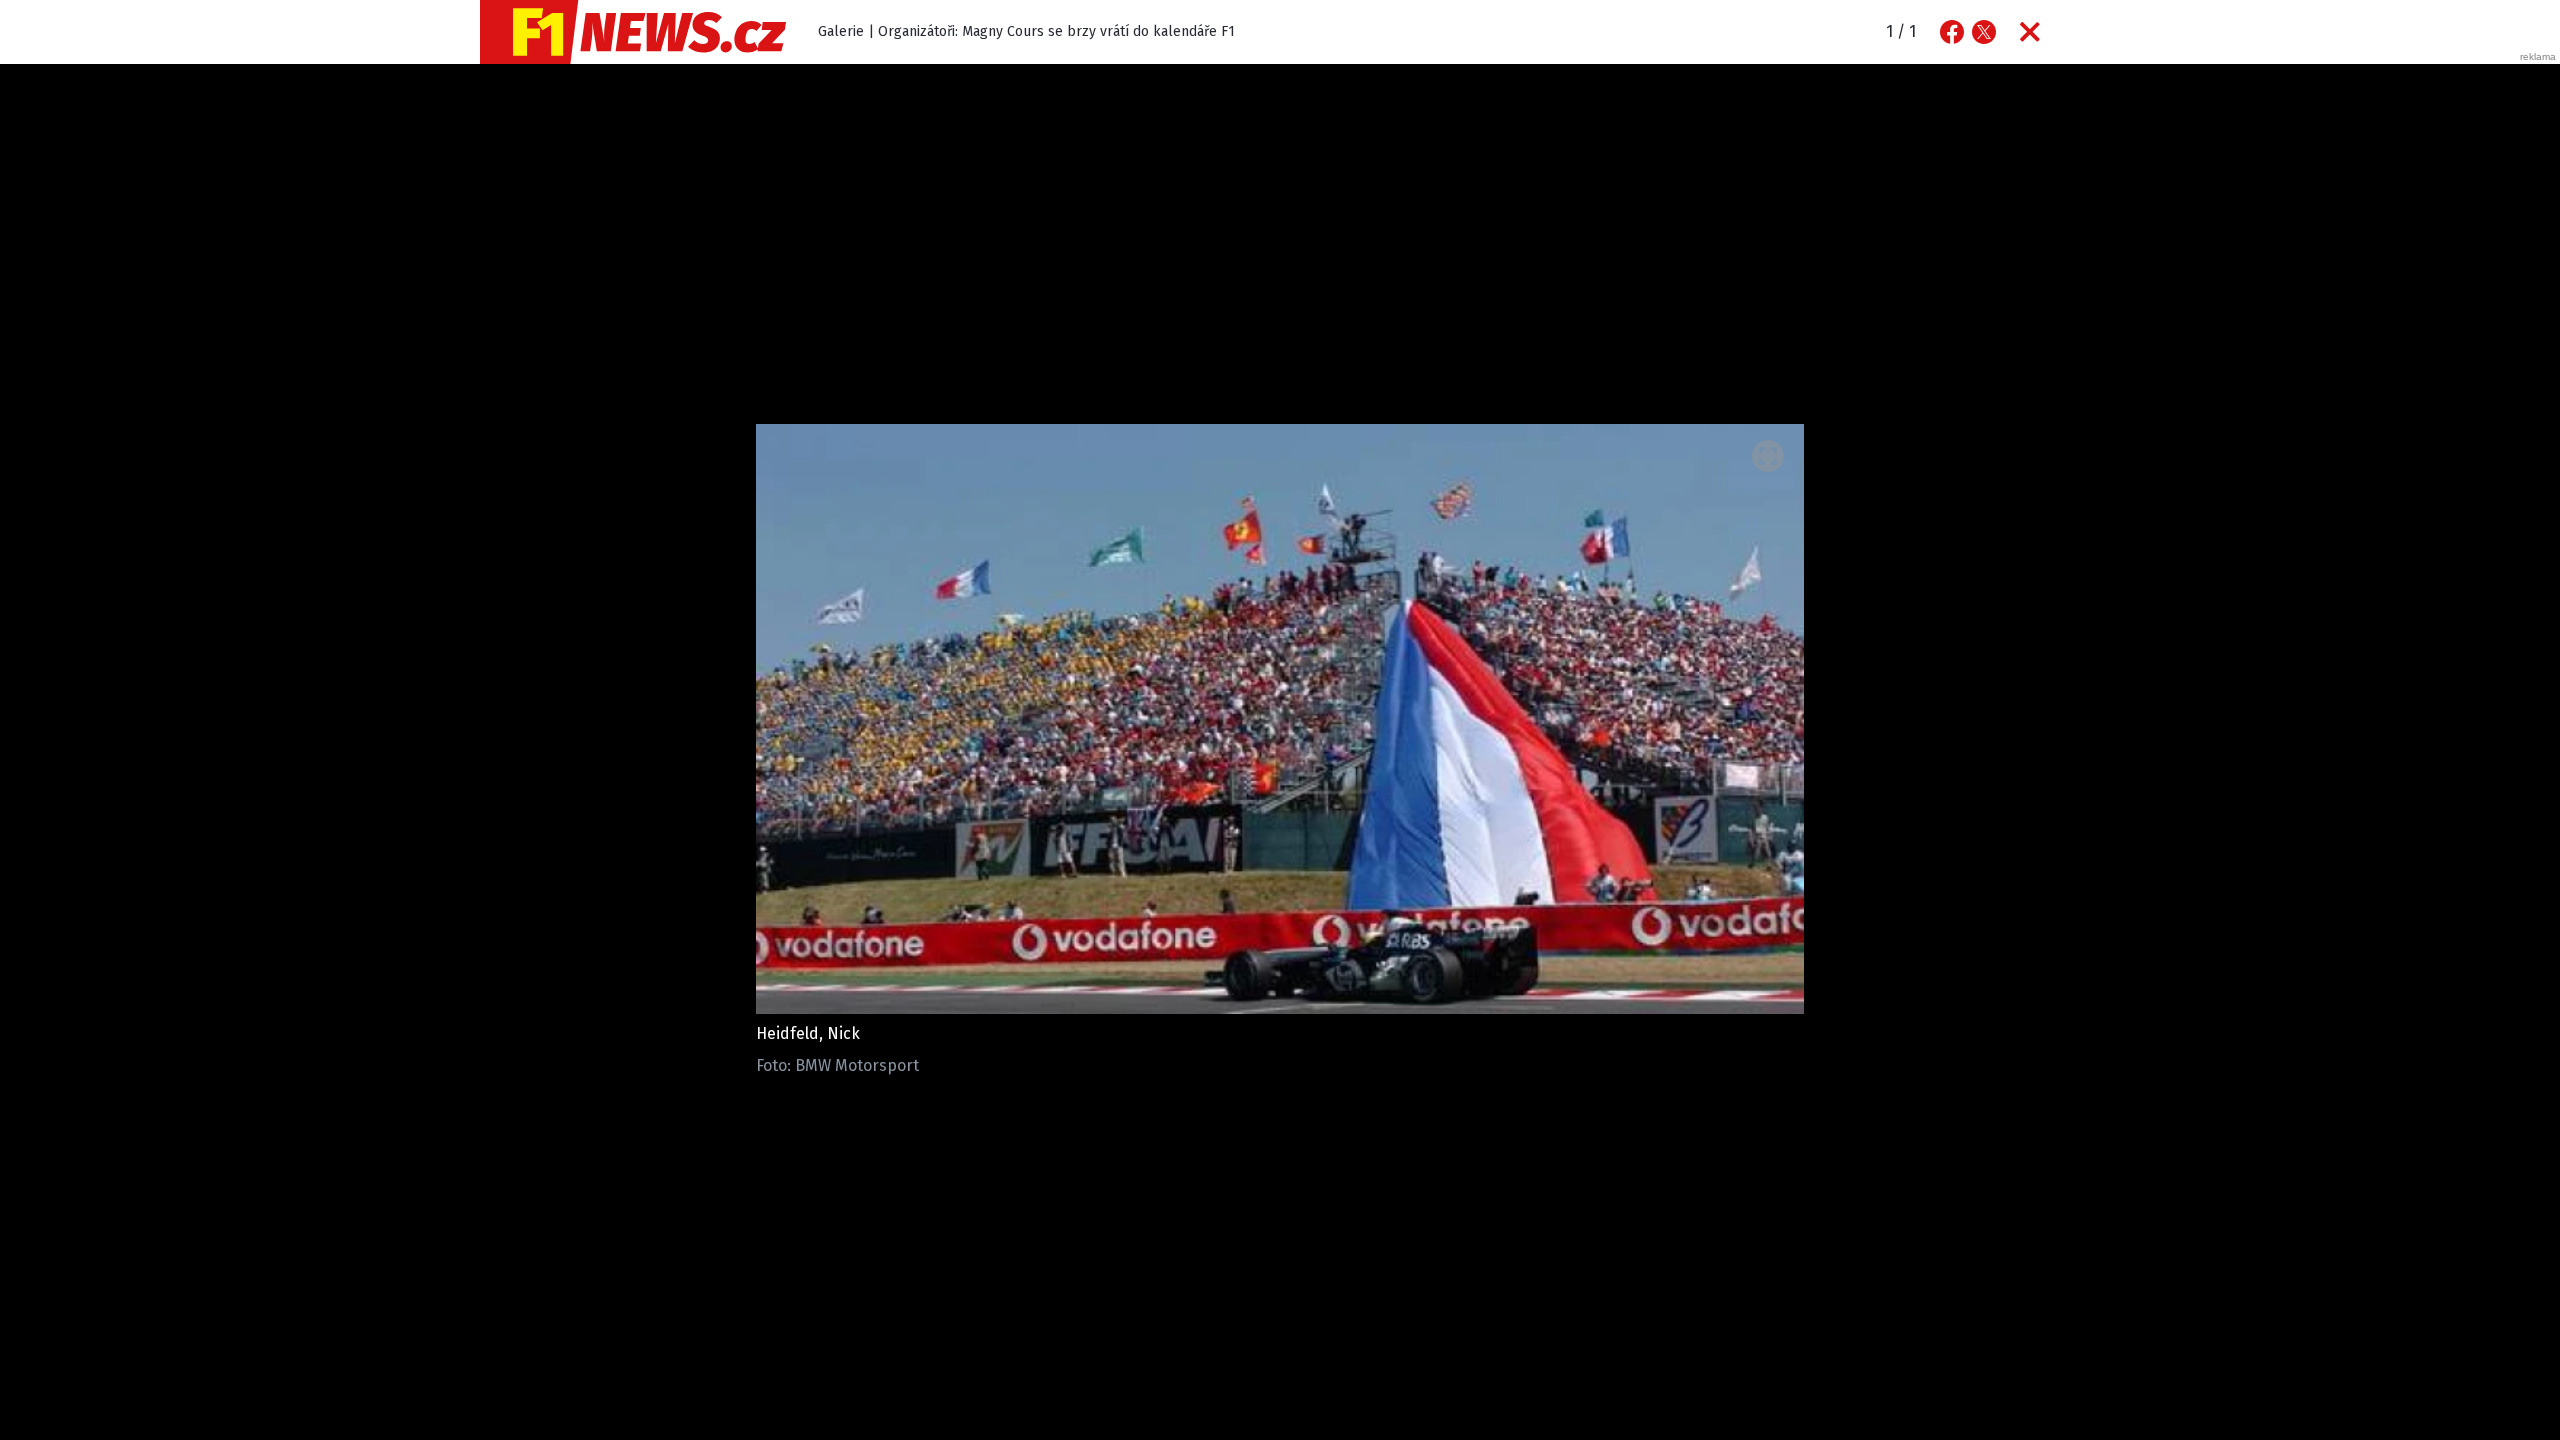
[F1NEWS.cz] (633, 32)
